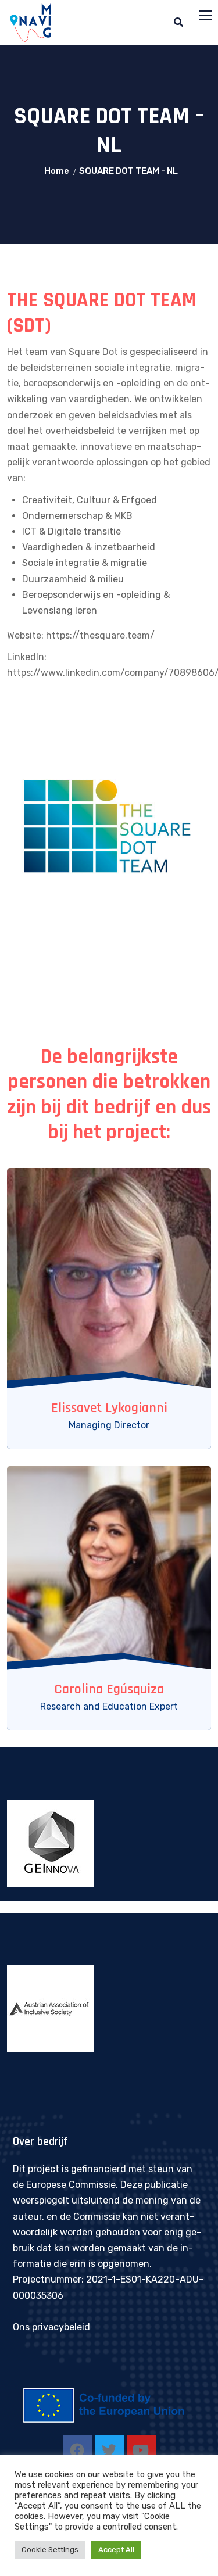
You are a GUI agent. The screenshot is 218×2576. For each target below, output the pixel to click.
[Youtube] (141, 2450)
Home (57, 171)
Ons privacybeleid (51, 2327)
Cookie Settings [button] (50, 2550)
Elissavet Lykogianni (109, 1408)
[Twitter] (109, 2450)
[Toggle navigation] (206, 16)
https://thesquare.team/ (100, 635)
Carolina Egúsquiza (109, 1689)
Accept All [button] (116, 2550)
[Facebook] (77, 2450)
